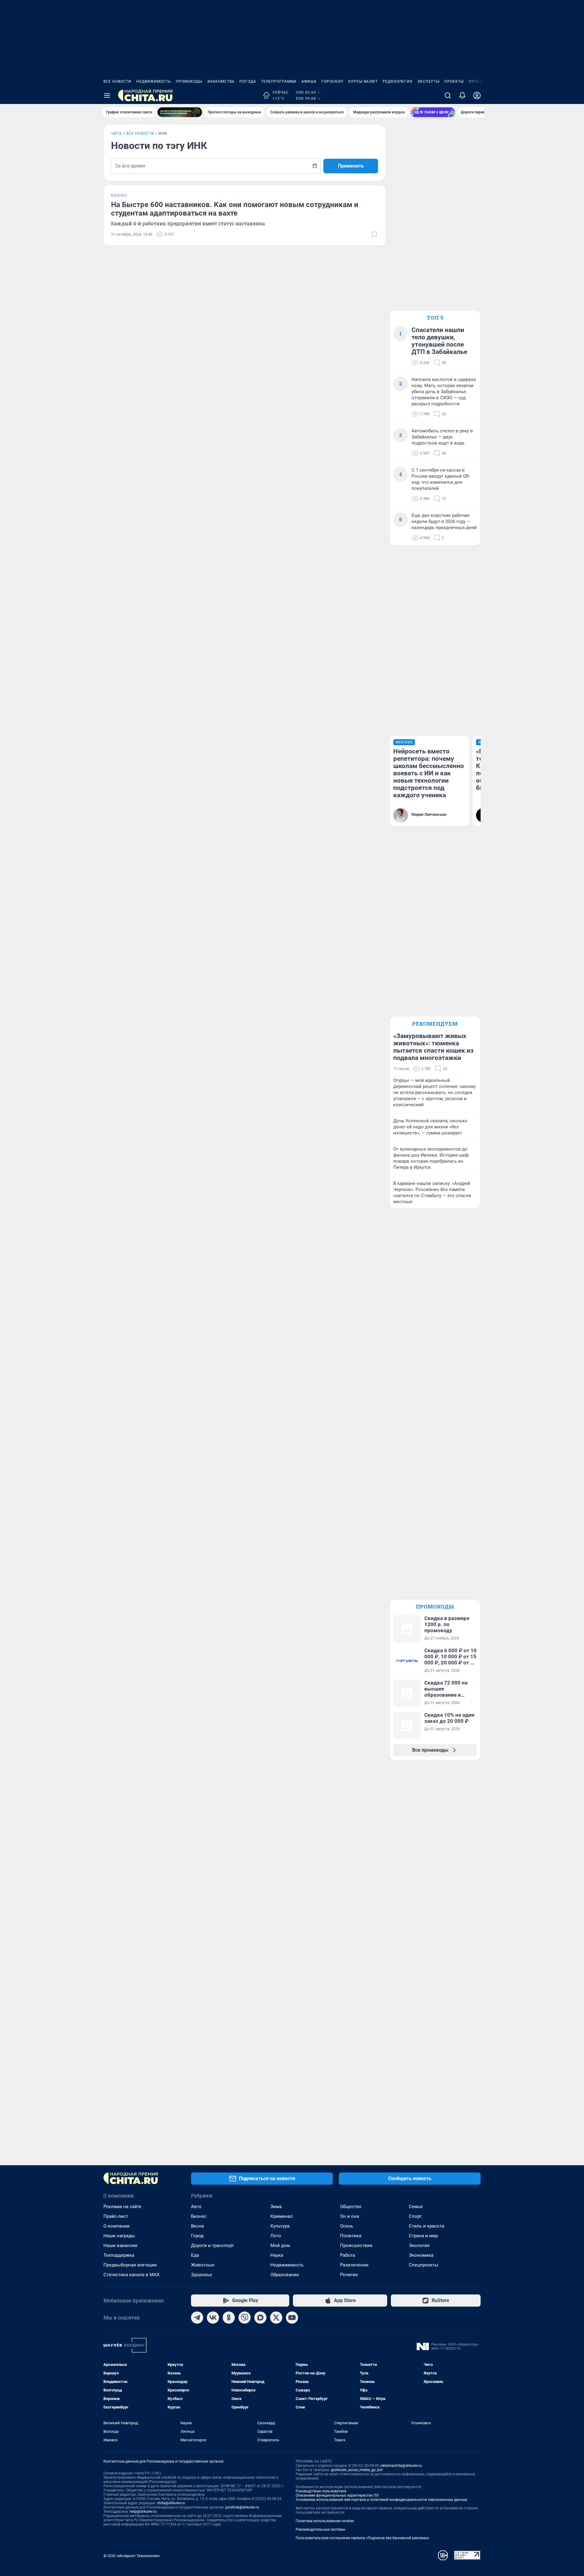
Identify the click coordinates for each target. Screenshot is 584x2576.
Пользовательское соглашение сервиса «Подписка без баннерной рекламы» (363, 2538)
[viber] (245, 2318)
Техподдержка (119, 2255)
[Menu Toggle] (107, 95)
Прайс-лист (116, 2216)
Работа (348, 2255)
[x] (276, 2318)
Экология (419, 2245)
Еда (195, 2255)
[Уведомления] (462, 95)
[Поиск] (448, 95)
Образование (285, 2275)
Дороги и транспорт (212, 2245)
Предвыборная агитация (130, 2265)
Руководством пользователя (321, 2491)
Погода (248, 81)
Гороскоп (332, 81)
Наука (277, 2255)
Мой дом (280, 2245)
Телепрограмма (279, 81)
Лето (276, 2236)
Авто (196, 2207)
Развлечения (354, 2265)
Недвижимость (154, 81)
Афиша (309, 81)
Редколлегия (398, 81)
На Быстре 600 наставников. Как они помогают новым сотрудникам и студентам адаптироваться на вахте (235, 209)
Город (197, 2236)
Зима (276, 2207)
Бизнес (199, 2216)
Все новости (117, 81)
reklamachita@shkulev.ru (401, 2466)
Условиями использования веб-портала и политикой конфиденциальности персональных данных (381, 2500)
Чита (116, 133)
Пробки (477, 81)
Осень (347, 2226)
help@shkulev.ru (143, 2512)
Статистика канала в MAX (131, 2275)
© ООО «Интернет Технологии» (132, 2556)
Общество (351, 2207)
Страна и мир (423, 2236)
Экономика (421, 2255)
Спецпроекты (424, 2265)
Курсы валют (363, 81)
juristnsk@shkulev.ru (242, 2507)
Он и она (349, 2216)
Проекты (454, 81)
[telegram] (197, 2318)
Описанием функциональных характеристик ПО (337, 2495)
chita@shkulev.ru (171, 2503)
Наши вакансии (120, 2245)
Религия (349, 2275)
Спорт (415, 2216)
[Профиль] (477, 95)
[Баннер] (180, 112)
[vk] (213, 2318)
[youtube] (292, 2318)
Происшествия (356, 2245)
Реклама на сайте (122, 2207)
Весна (197, 2226)
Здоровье (202, 2275)
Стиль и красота (426, 2226)
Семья (416, 2207)
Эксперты (428, 81)
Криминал (282, 2216)
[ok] (229, 2318)
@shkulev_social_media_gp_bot (357, 2470)
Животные (203, 2265)
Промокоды (189, 81)
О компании (116, 2226)
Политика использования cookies (325, 2521)
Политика (351, 2236)
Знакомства (221, 81)
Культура (280, 2226)
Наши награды (119, 2236)
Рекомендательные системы (320, 2529)
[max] (260, 2318)
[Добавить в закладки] (374, 234)
